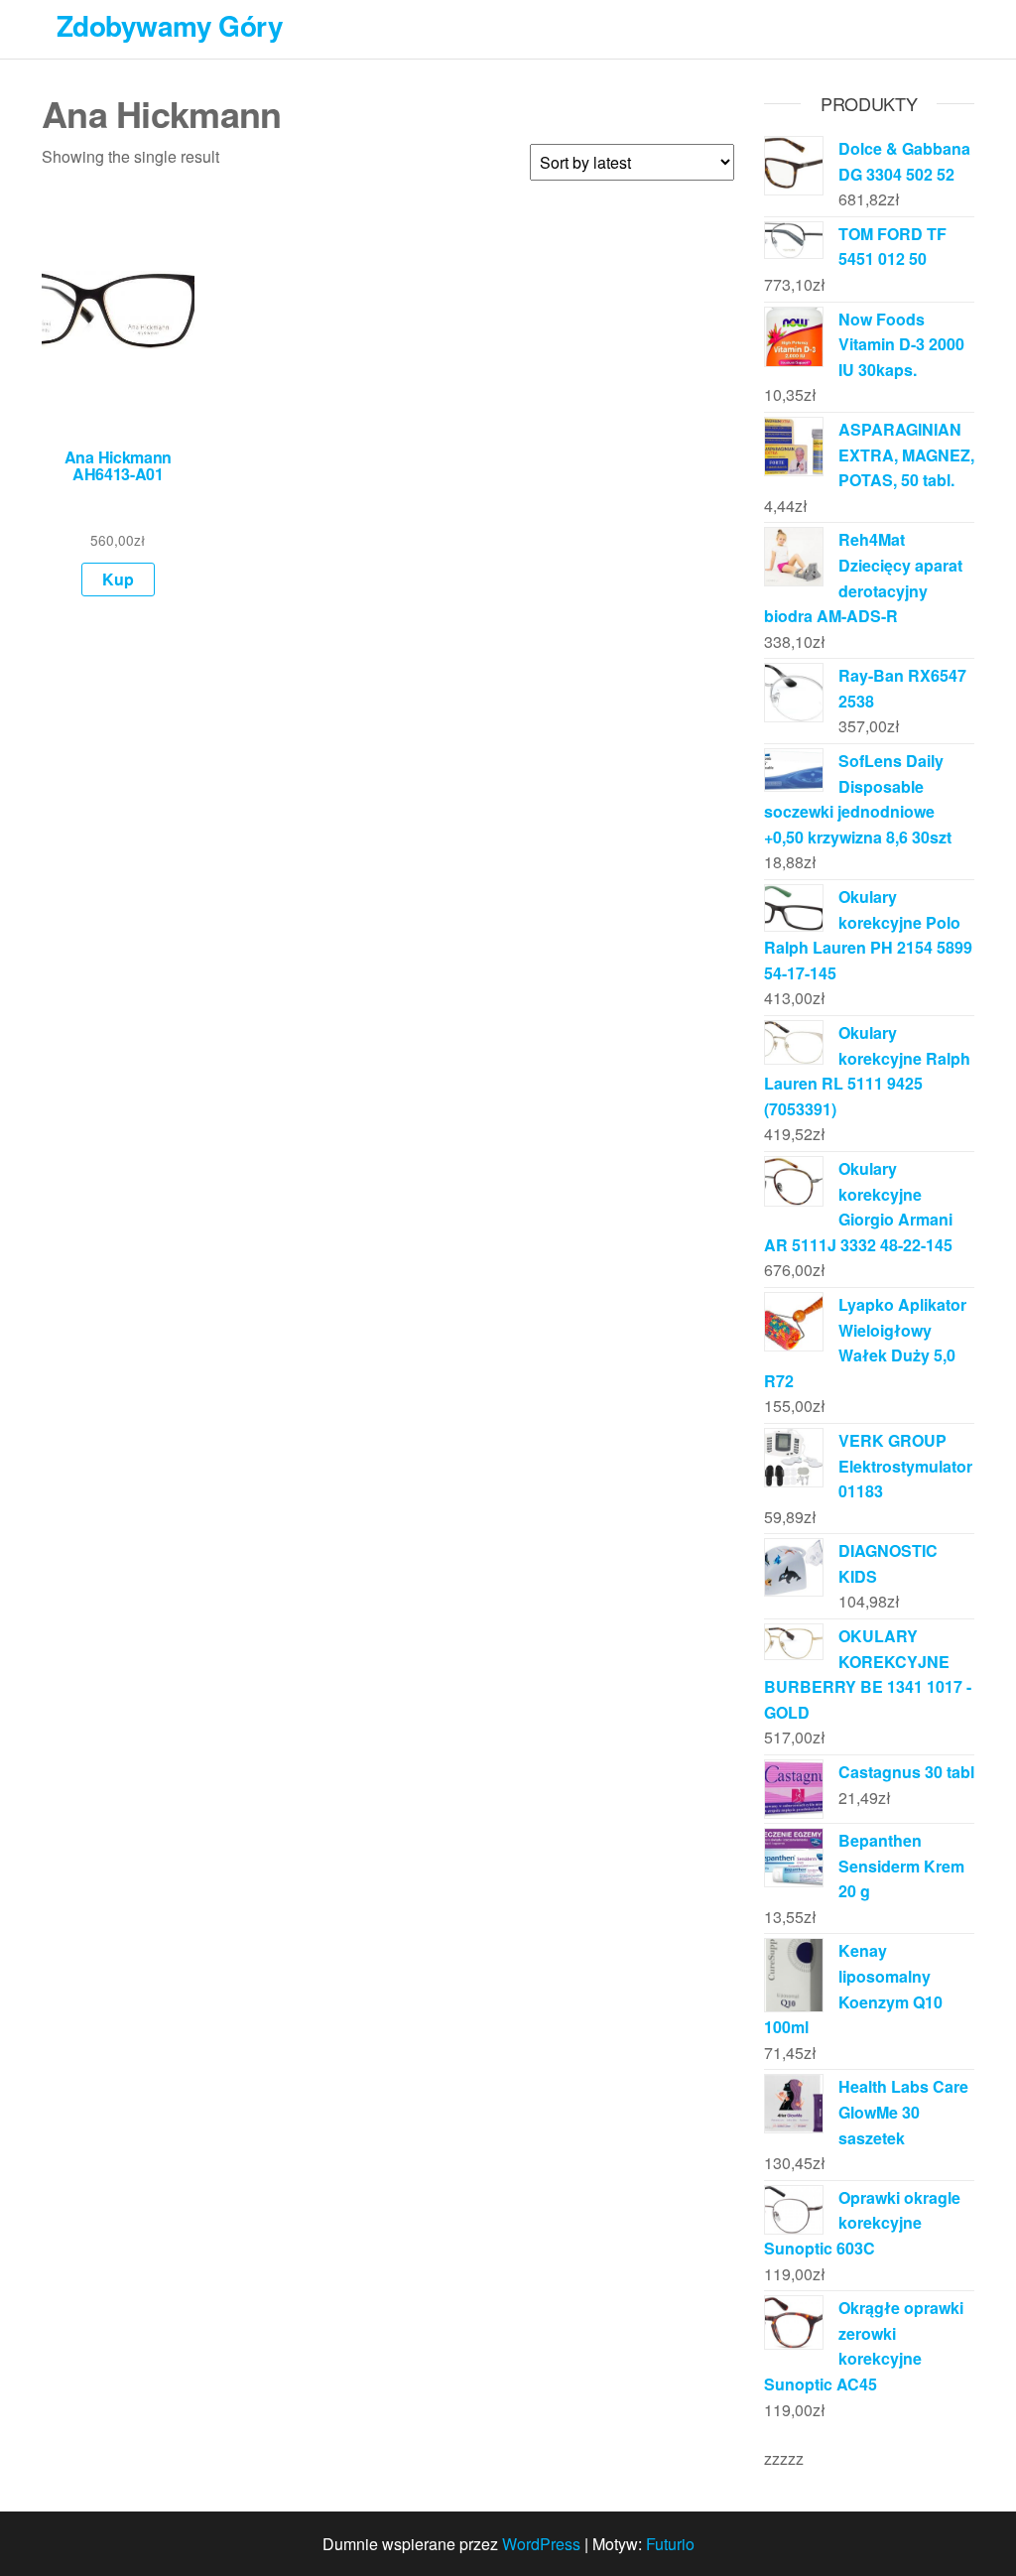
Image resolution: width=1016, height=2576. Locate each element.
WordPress (541, 2544)
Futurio (670, 2544)
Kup (118, 579)
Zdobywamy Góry (170, 25)
